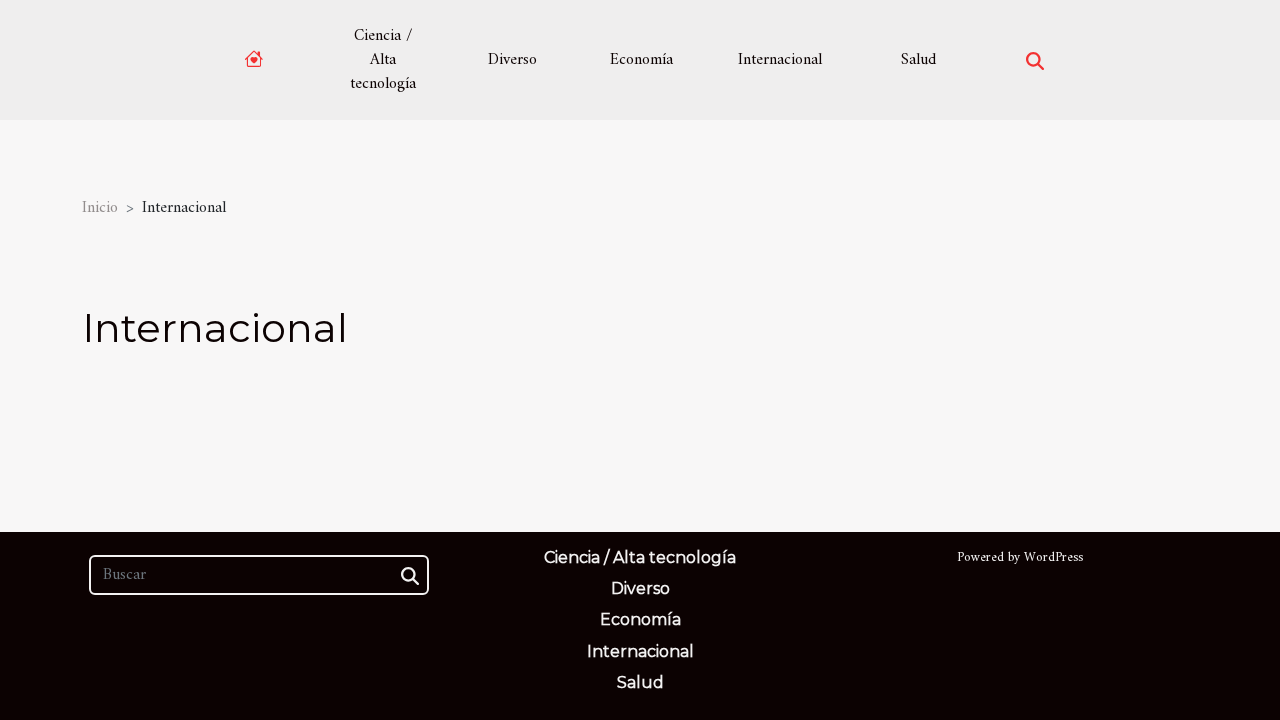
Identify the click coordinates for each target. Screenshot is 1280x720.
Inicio (100, 208)
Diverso (512, 60)
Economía (641, 60)
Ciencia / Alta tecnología (383, 60)
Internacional (780, 60)
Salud (918, 60)
